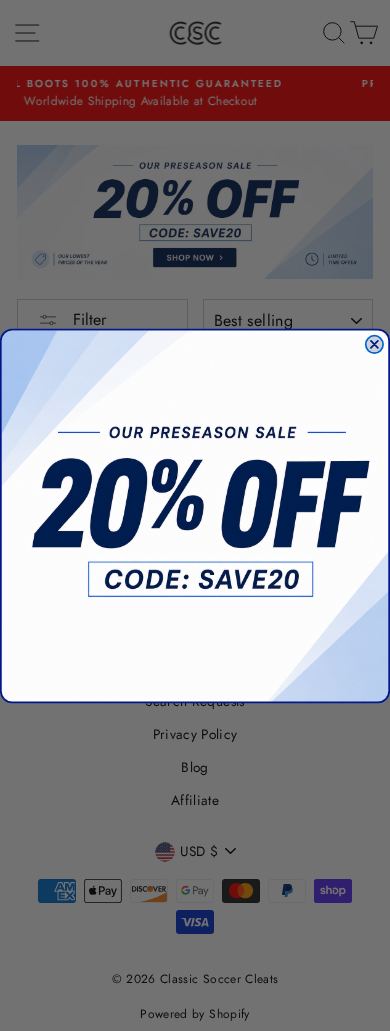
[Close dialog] (374, 343)
